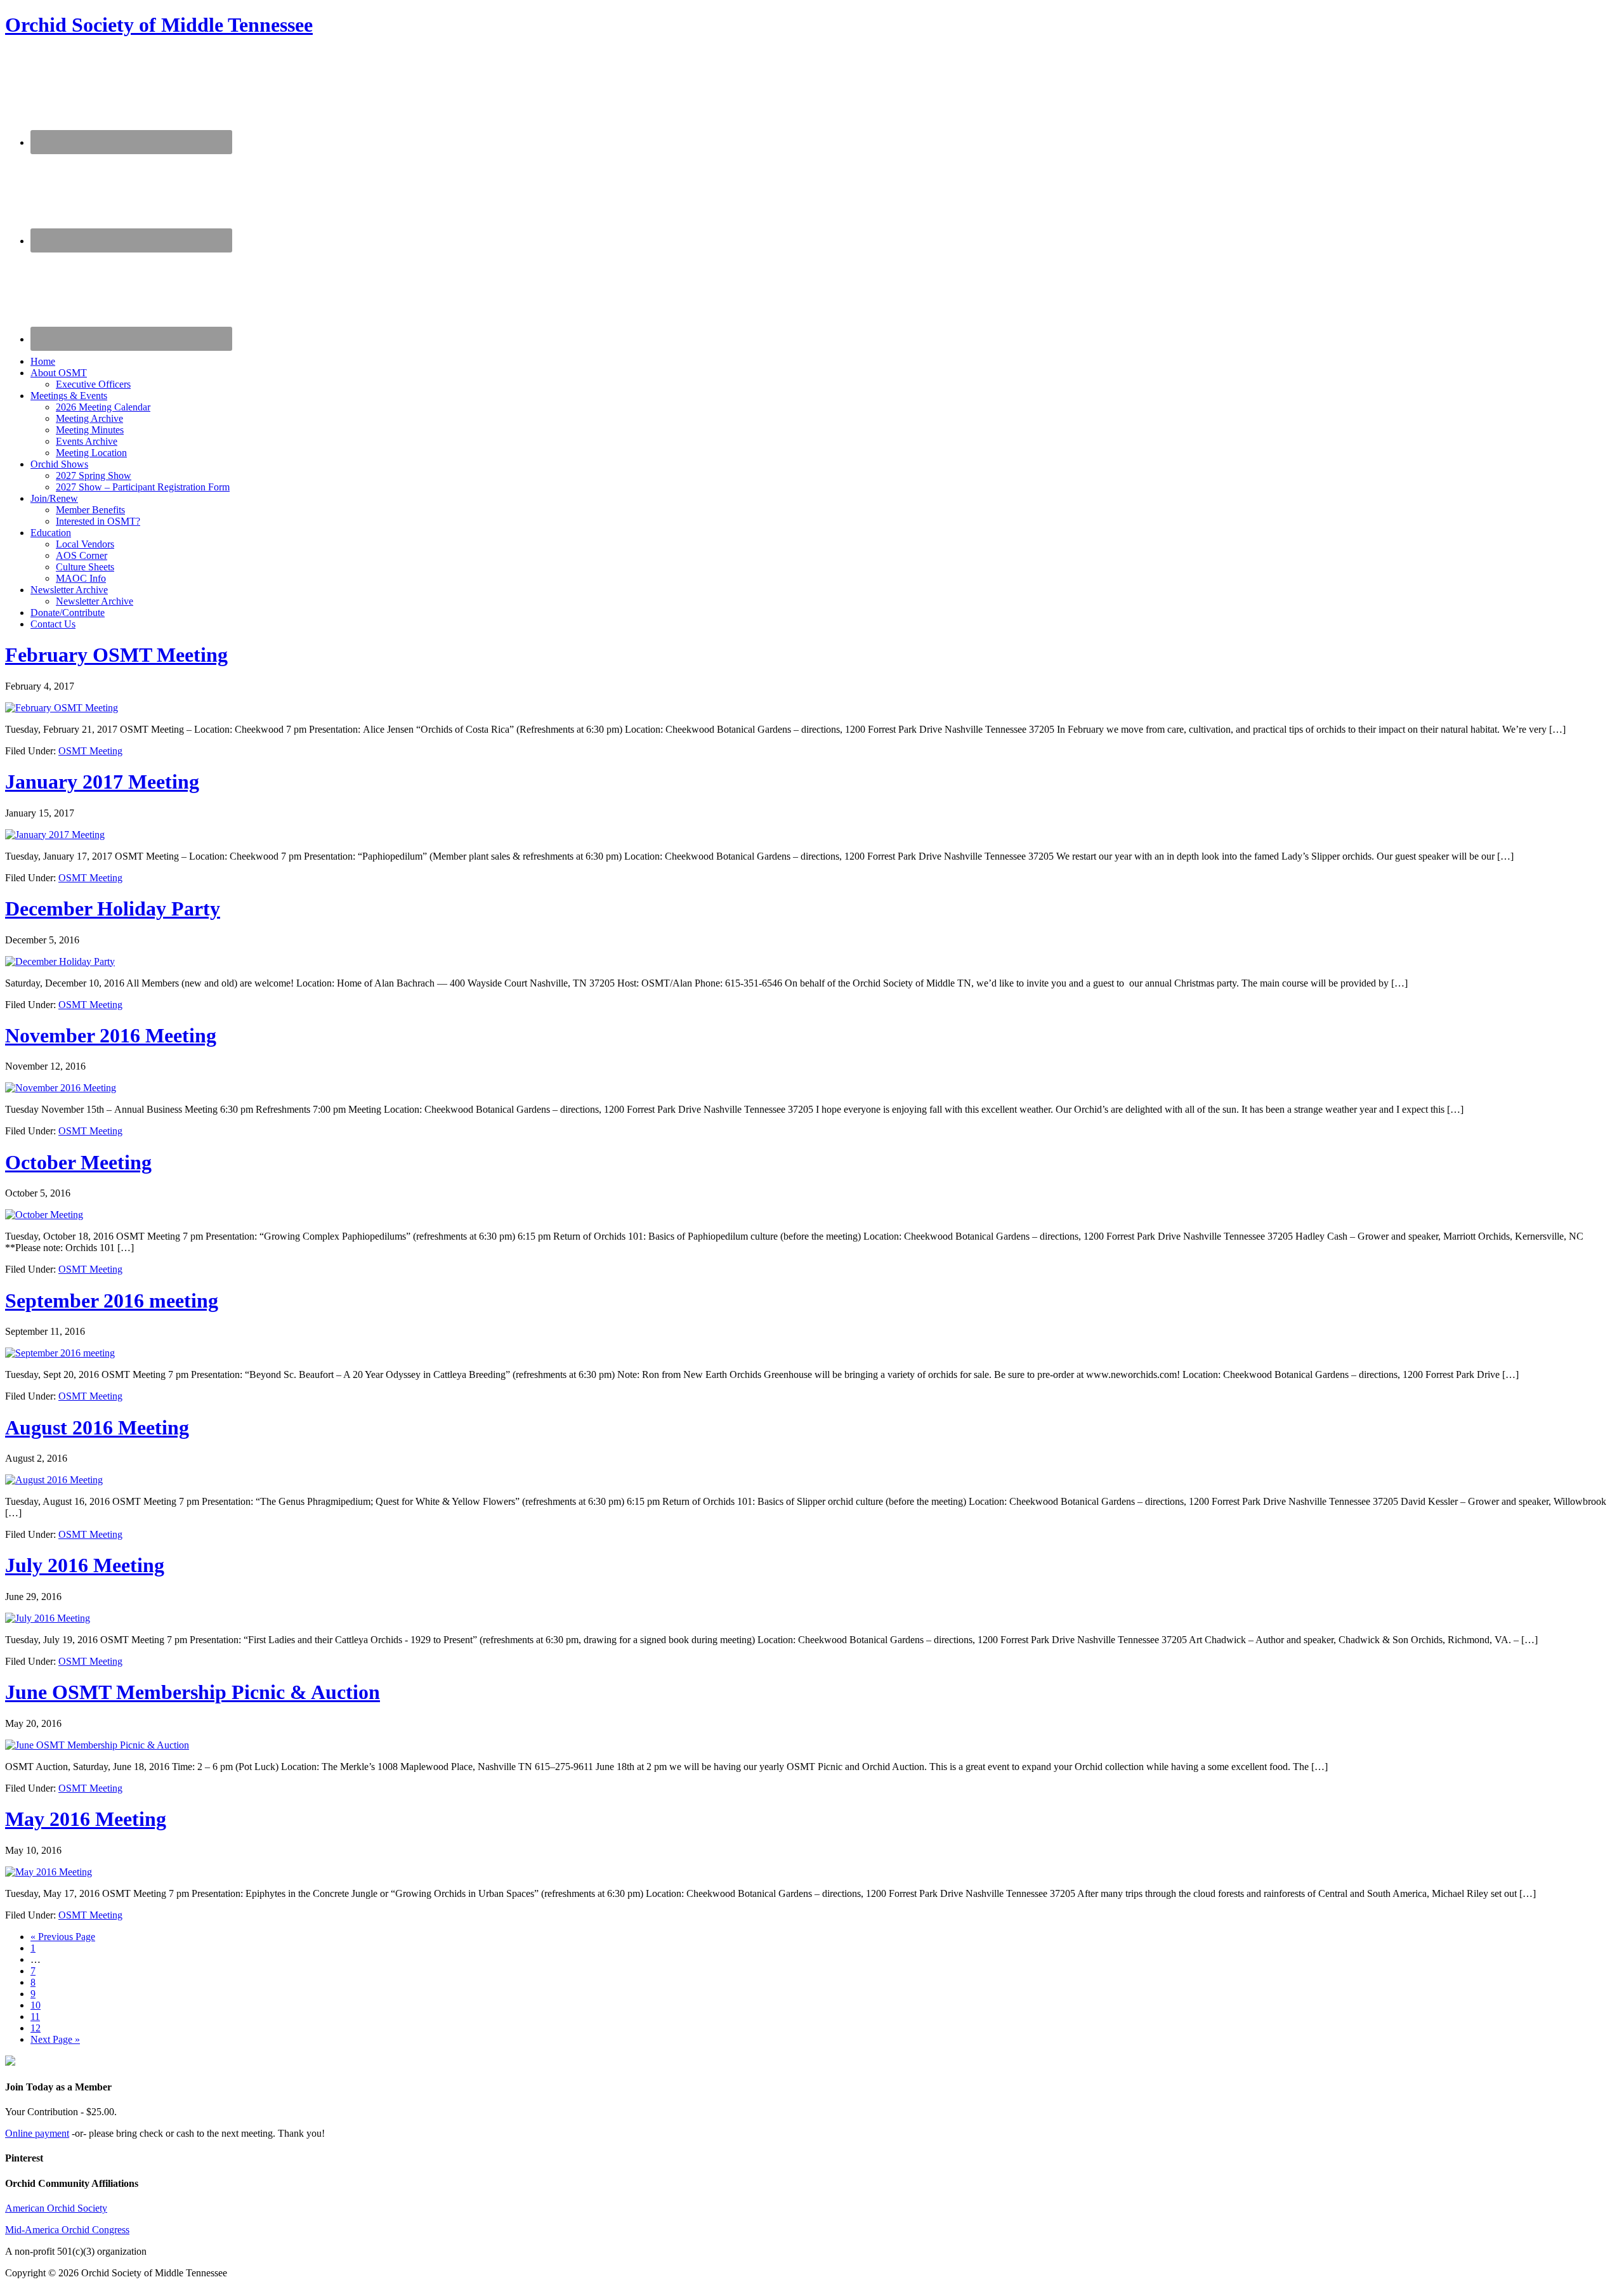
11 (35, 2017)
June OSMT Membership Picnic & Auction (193, 1692)
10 (36, 2005)
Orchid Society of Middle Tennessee (159, 25)
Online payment (37, 2133)
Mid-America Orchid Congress (67, 2230)
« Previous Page (63, 1937)
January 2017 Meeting (102, 782)
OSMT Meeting (90, 751)
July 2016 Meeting (85, 1565)
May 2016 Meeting (86, 1819)
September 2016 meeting (112, 1301)
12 (36, 2028)
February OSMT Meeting (116, 655)
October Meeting (78, 1162)
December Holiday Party (113, 908)
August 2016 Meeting (97, 1427)
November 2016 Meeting (111, 1035)
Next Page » (55, 2039)
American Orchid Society (56, 2208)
